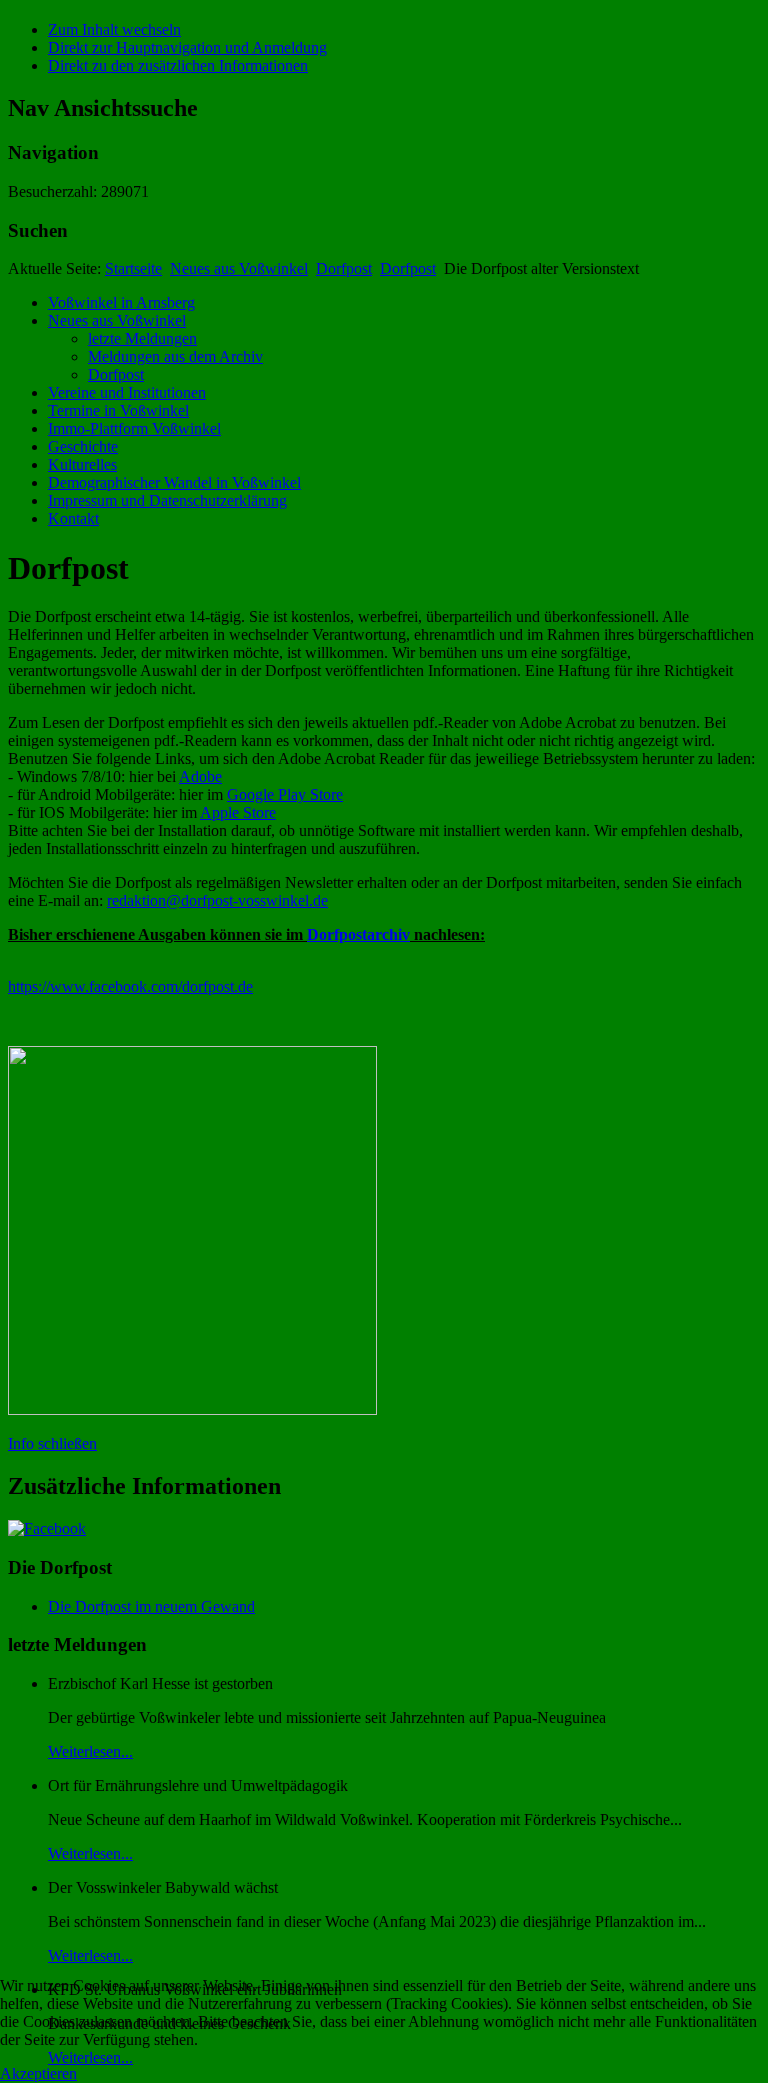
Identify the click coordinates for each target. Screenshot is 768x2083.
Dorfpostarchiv (358, 934)
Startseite (133, 268)
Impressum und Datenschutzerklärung (167, 500)
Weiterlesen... (90, 1751)
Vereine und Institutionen (127, 392)
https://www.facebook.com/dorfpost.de (130, 986)
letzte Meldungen (142, 338)
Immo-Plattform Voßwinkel (134, 428)
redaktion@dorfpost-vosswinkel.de (217, 900)
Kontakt (73, 518)
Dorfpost (344, 268)
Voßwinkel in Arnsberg (121, 302)
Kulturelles (82, 464)
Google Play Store (285, 794)
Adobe (200, 776)
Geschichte (83, 446)
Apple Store (238, 812)
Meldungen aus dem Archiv (175, 356)
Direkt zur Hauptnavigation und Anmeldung (187, 47)
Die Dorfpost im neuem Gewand (151, 1606)
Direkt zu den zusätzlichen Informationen (178, 65)
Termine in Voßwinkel (118, 410)
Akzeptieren (38, 2073)
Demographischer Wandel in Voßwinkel (174, 482)
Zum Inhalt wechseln (114, 29)
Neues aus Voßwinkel (239, 268)
